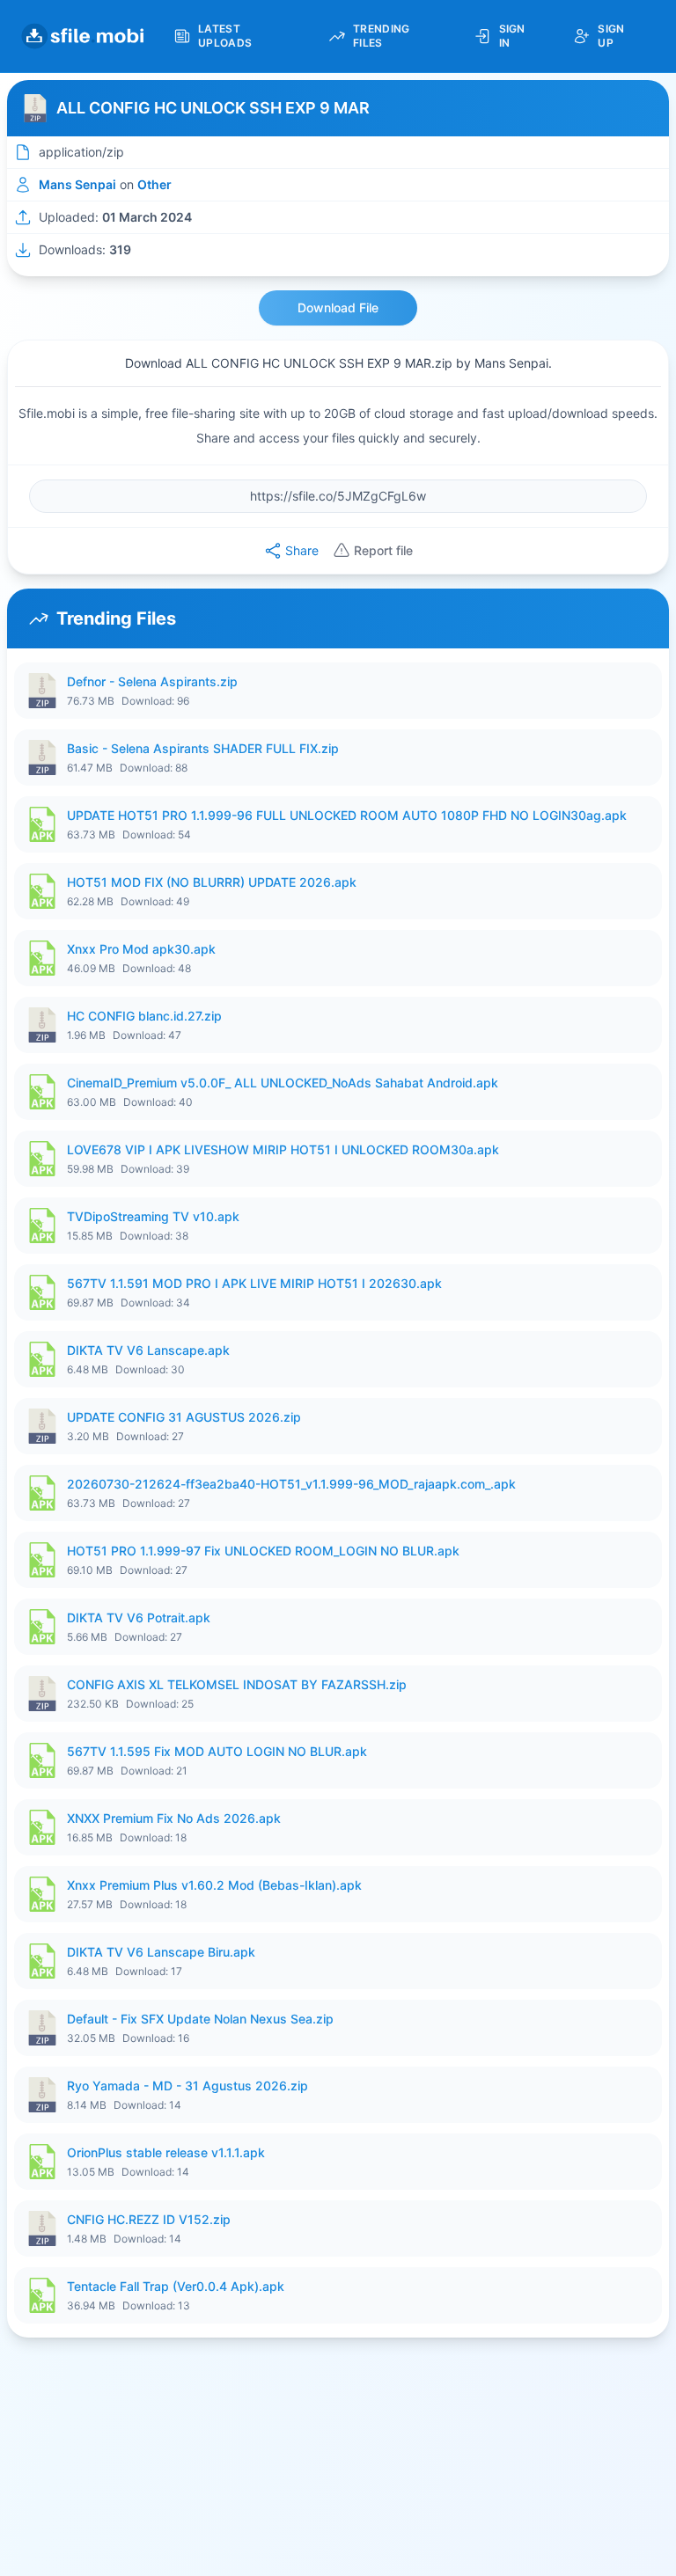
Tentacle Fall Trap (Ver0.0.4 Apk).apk (176, 2286)
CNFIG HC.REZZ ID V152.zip (149, 2219)
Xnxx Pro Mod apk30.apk (141, 949)
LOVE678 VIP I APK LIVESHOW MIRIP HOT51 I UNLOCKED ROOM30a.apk (283, 1149)
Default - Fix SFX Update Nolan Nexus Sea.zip (200, 2019)
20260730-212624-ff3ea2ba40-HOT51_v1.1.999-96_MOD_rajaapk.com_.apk (291, 1484)
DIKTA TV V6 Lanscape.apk (148, 1350)
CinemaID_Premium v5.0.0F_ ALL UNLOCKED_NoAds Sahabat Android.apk (283, 1083)
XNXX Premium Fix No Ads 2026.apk (174, 1818)
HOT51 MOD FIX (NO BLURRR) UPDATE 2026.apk (212, 882)
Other (154, 184)
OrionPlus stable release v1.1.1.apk (166, 2152)
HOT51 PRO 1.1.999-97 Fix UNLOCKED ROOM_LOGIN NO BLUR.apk (263, 1551)
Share (302, 550)
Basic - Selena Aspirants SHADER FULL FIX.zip (203, 748)
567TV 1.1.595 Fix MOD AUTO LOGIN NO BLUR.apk (217, 1751)
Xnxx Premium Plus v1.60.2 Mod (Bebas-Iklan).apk (214, 1885)
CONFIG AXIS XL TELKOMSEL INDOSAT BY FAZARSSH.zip (237, 1684)
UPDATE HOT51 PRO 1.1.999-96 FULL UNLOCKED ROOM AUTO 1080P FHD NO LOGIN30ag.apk (347, 815)
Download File (338, 307)
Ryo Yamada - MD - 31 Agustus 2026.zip (187, 2086)
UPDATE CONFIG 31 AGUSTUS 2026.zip (184, 1417)
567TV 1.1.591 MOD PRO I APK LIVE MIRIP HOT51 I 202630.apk (254, 1283)
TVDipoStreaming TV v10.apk (153, 1216)
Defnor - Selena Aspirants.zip (152, 681)
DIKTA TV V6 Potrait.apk (139, 1617)
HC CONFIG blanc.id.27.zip (144, 1016)
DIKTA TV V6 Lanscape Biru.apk (161, 1952)
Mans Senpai (77, 184)
